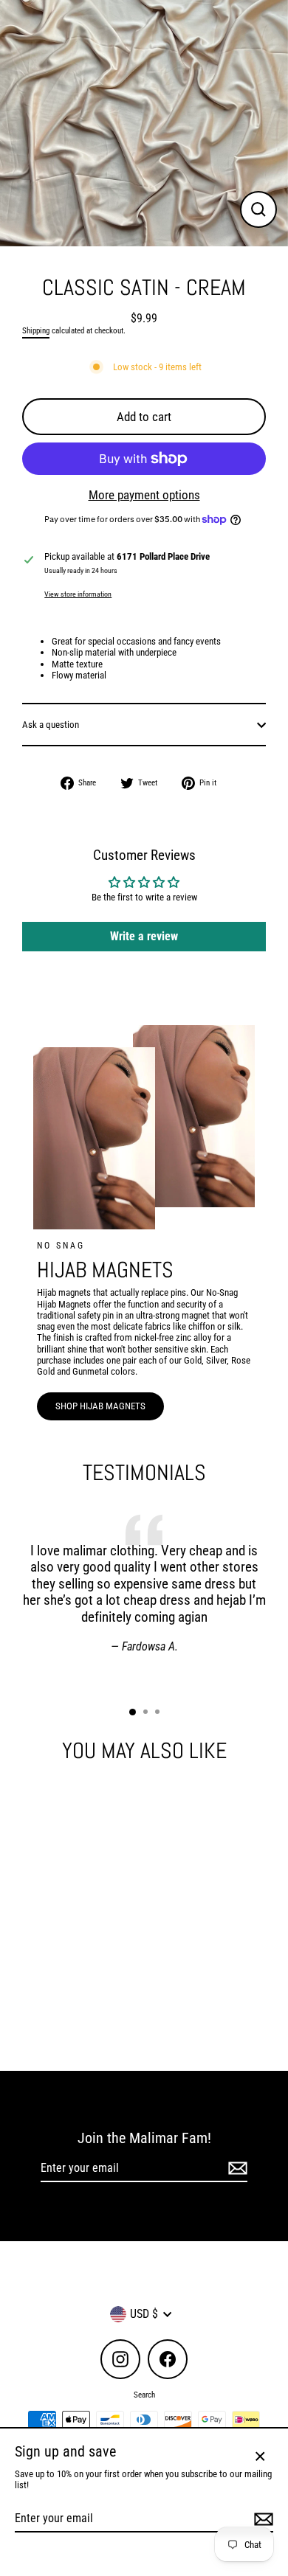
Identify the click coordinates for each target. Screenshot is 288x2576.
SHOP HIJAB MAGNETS (100, 1406)
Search (144, 2395)
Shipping (36, 331)
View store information (78, 594)
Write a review (144, 936)
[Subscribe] (236, 2169)
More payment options (144, 495)
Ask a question (51, 725)
